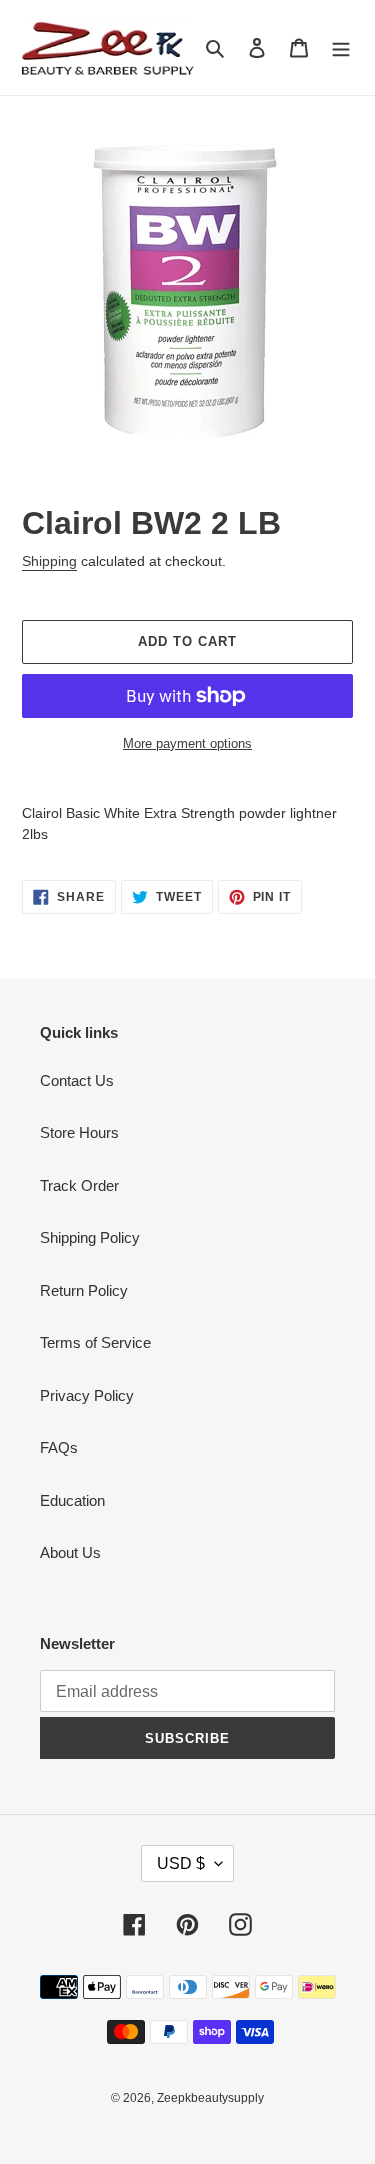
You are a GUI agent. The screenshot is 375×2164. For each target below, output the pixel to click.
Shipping (49, 561)
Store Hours (79, 1132)
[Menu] (341, 47)
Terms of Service (95, 1342)
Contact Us (77, 1080)
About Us (70, 1552)
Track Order (79, 1185)
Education (72, 1500)
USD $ (181, 1863)
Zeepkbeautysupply (210, 2098)
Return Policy (84, 1290)
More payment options (187, 743)
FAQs (59, 1447)
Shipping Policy (90, 1237)
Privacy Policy (87, 1395)
